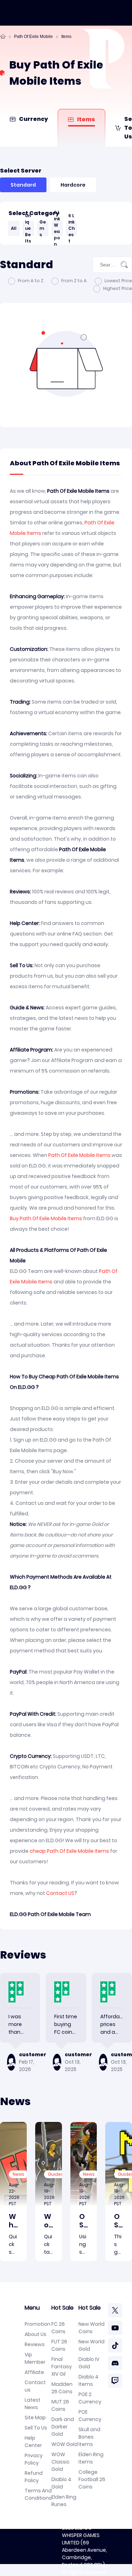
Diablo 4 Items (89, 2380)
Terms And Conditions (38, 2494)
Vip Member (35, 2358)
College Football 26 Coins (92, 2479)
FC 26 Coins (58, 2328)
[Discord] (115, 2363)
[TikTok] (115, 2345)
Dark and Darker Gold (63, 2427)
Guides (56, 2174)
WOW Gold (65, 2444)
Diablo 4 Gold (61, 2483)
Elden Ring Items (91, 2458)
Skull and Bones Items (89, 2437)
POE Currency (90, 2416)
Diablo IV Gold (89, 2363)
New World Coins (92, 2328)
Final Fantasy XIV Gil (62, 2367)
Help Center (33, 2442)
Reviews (35, 2344)
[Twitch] (115, 2381)
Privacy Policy (34, 2459)
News (18, 2174)
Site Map (35, 2418)
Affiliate (34, 2372)
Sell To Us (36, 2428)
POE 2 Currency (90, 2398)
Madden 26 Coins (62, 2388)
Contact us (35, 2386)
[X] (115, 2310)
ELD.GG (83, 2528)
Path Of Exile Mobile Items (79, 1155)
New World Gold (92, 2345)
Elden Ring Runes (64, 2501)
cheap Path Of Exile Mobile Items (69, 1851)
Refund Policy (34, 2477)
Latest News (33, 2404)
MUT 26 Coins (60, 2405)
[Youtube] (115, 2328)
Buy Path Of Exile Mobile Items (46, 1218)
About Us (36, 2334)
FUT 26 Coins (59, 2345)
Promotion (37, 2324)
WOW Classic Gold (61, 2462)
